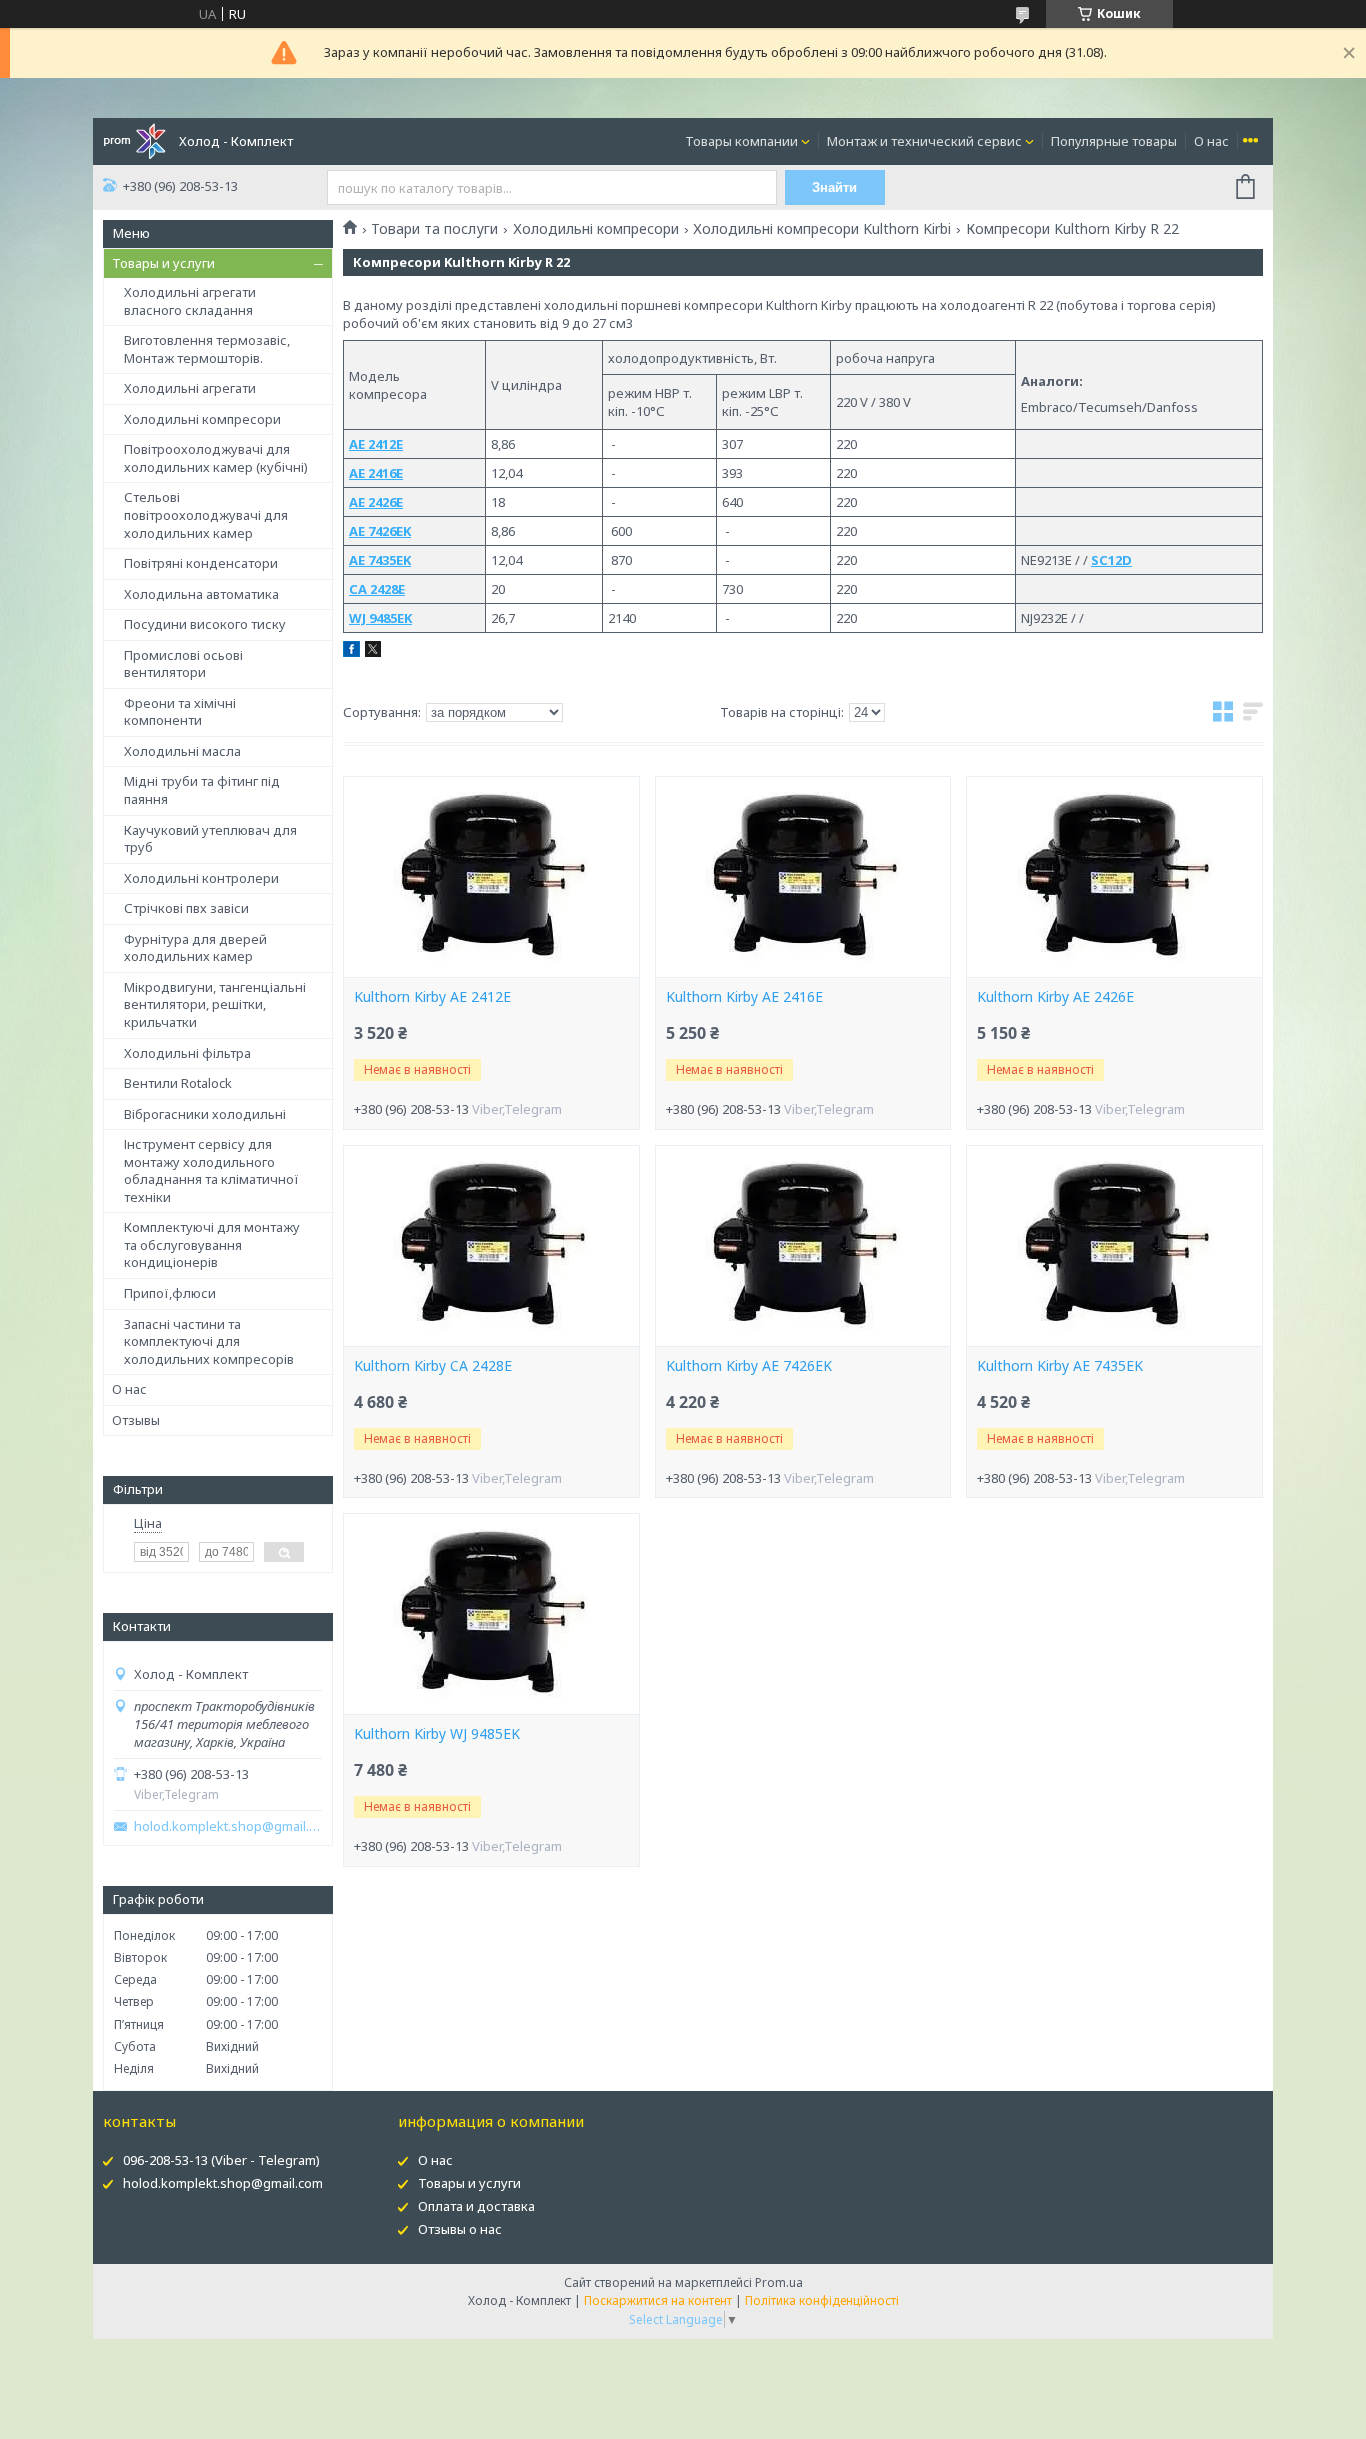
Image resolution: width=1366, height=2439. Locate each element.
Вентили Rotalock (178, 1083)
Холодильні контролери (201, 878)
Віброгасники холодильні (205, 1114)
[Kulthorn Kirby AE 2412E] (491, 877)
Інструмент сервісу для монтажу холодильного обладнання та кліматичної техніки (211, 1170)
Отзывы (136, 1420)
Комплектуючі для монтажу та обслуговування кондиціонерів (212, 1244)
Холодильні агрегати (190, 388)
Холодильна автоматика (201, 594)
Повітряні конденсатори (201, 563)
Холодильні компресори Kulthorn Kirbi (822, 229)
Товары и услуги (163, 263)
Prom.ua (779, 2282)
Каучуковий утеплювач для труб (210, 839)
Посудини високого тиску (205, 624)
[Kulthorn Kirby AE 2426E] (1114, 877)
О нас (1211, 141)
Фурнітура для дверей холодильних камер (195, 948)
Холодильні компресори (202, 419)
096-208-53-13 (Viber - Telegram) (221, 2160)
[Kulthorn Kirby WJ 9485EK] (491, 1614)
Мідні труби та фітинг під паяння (202, 790)
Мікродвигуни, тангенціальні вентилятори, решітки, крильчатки (215, 1004)
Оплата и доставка (476, 2206)
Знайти (834, 187)
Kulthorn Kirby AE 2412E (432, 997)
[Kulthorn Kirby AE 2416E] (803, 877)
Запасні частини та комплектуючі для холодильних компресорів (209, 1341)
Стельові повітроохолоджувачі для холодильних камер (206, 514)
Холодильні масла (182, 751)
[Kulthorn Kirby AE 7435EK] (1114, 1246)
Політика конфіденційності (822, 2300)
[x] (373, 652)
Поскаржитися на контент (658, 2300)
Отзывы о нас (460, 2229)
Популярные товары (1114, 141)
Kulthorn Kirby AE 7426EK (749, 1366)
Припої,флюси (170, 1293)
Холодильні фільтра (187, 1053)
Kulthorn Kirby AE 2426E (1055, 997)
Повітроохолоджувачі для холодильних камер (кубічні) (216, 458)
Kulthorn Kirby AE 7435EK (1060, 1366)
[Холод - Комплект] (134, 140)
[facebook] (351, 652)
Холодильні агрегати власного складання (190, 301)
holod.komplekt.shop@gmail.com (228, 1826)
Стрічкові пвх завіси (186, 908)
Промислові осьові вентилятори (183, 664)
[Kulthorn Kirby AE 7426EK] (803, 1246)
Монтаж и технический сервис (924, 141)
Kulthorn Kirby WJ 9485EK (437, 1734)
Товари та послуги (434, 229)
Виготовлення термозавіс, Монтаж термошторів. (207, 349)
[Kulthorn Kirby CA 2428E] (491, 1246)
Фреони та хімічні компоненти (180, 712)
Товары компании (741, 141)
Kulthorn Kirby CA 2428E (433, 1366)
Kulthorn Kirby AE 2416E (744, 997)
